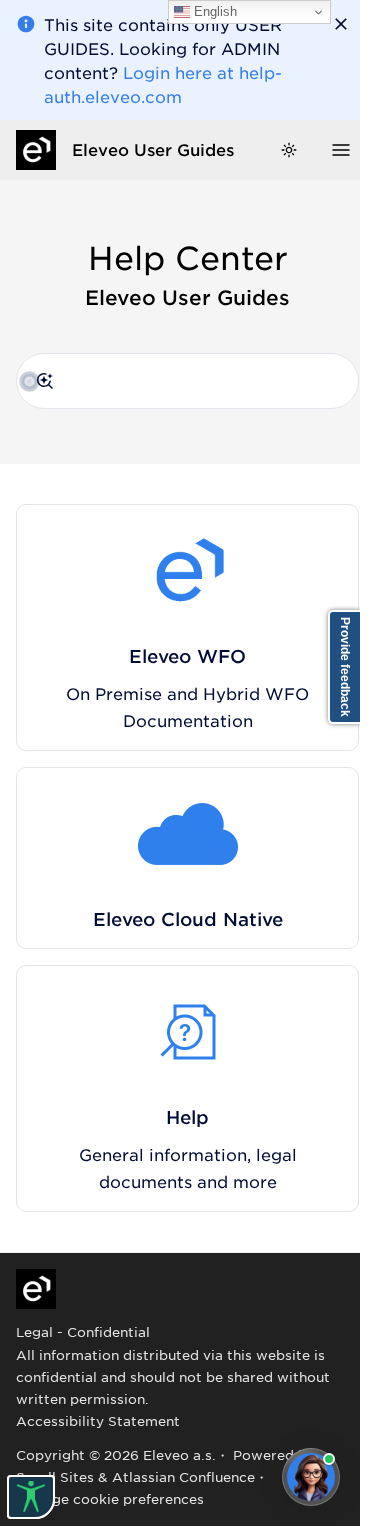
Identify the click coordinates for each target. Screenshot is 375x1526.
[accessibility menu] (31, 1497)
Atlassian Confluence (183, 1476)
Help (187, 1117)
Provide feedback (345, 667)
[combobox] (187, 381)
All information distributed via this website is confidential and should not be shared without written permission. (173, 1376)
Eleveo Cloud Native (188, 919)
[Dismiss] (341, 24)
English (213, 11)
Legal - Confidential (83, 1331)
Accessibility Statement (98, 1420)
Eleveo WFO (187, 656)
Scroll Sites (55, 1476)
